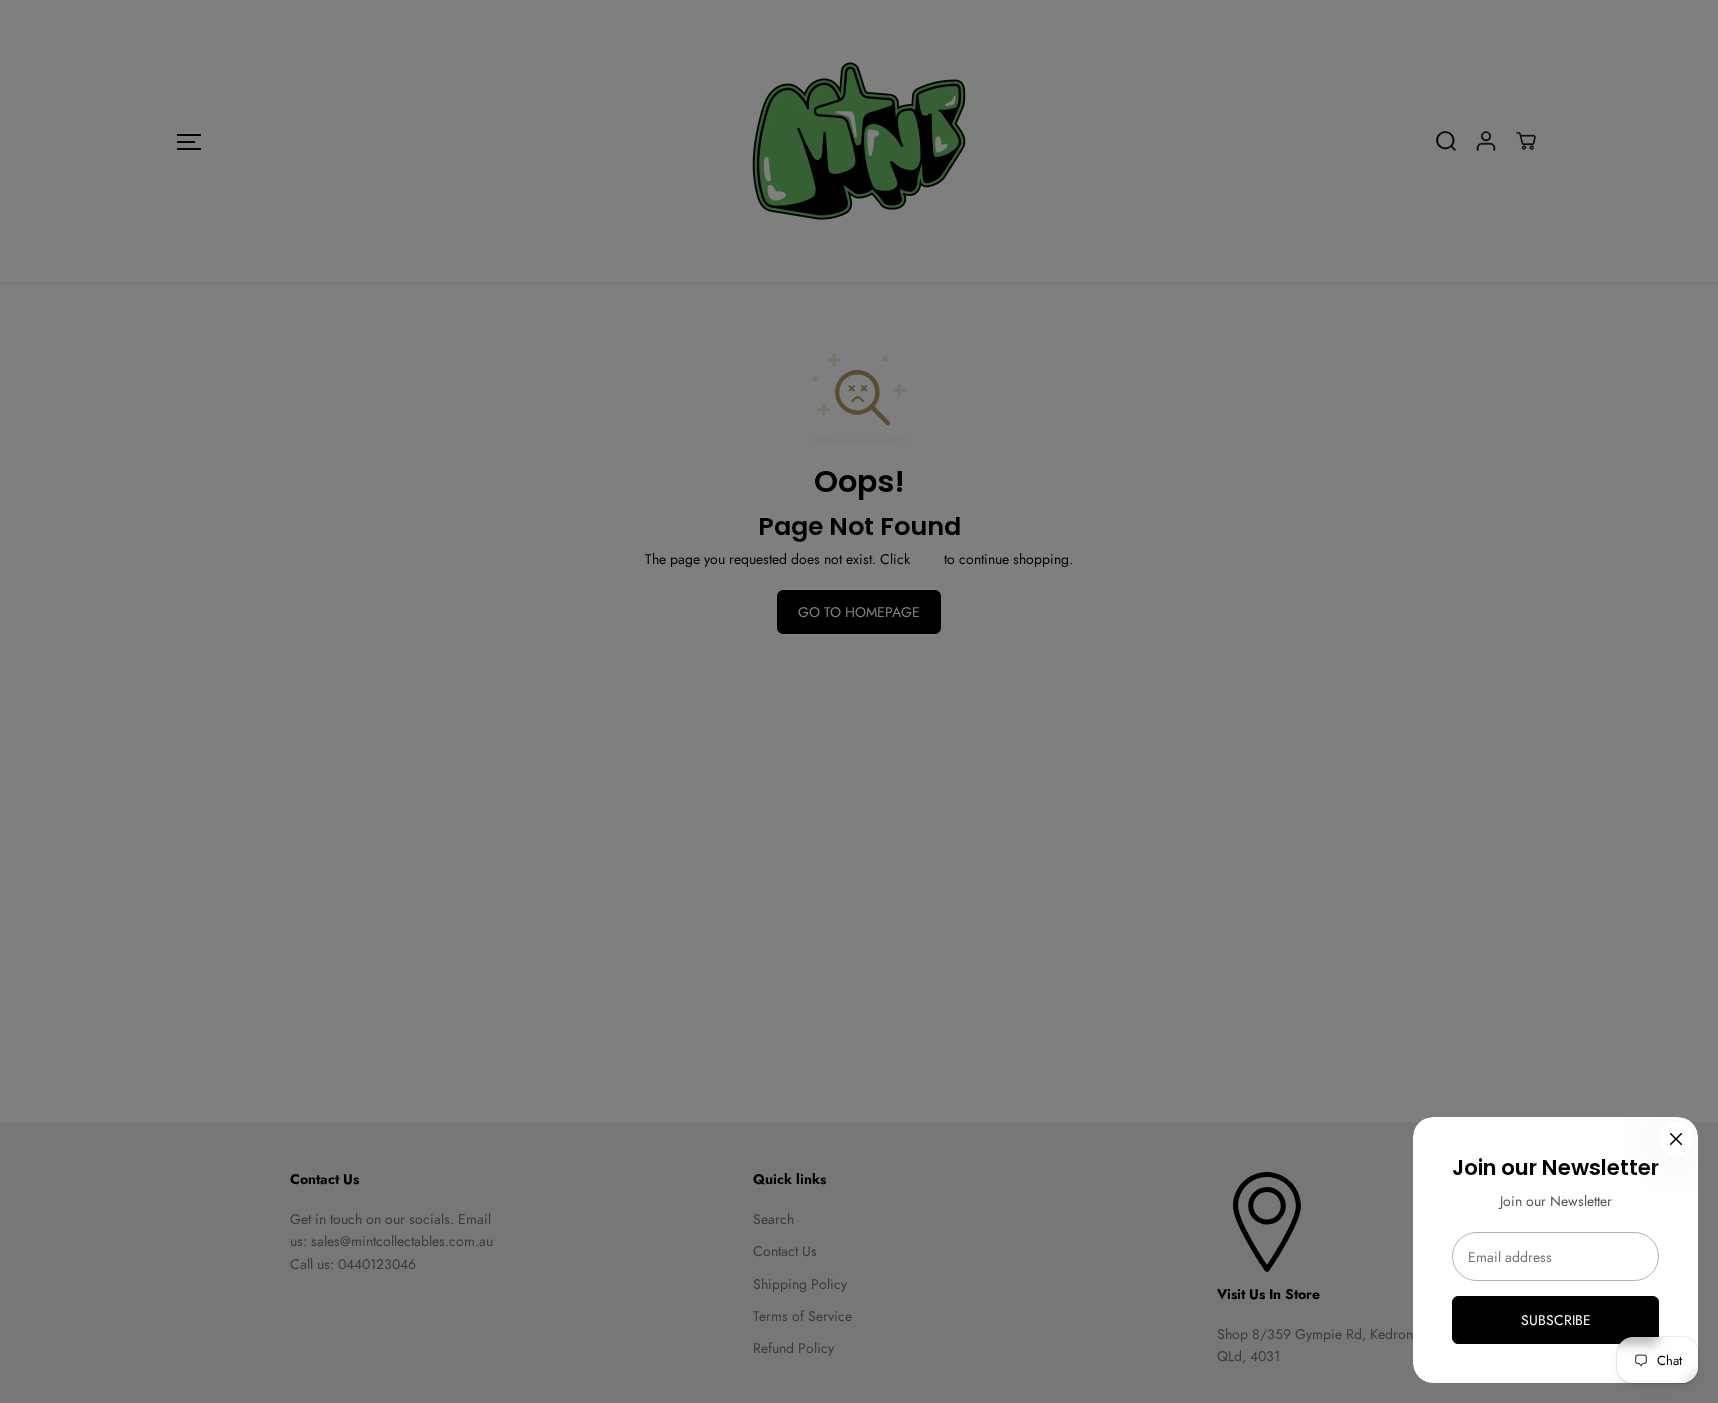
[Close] (1676, 1139)
